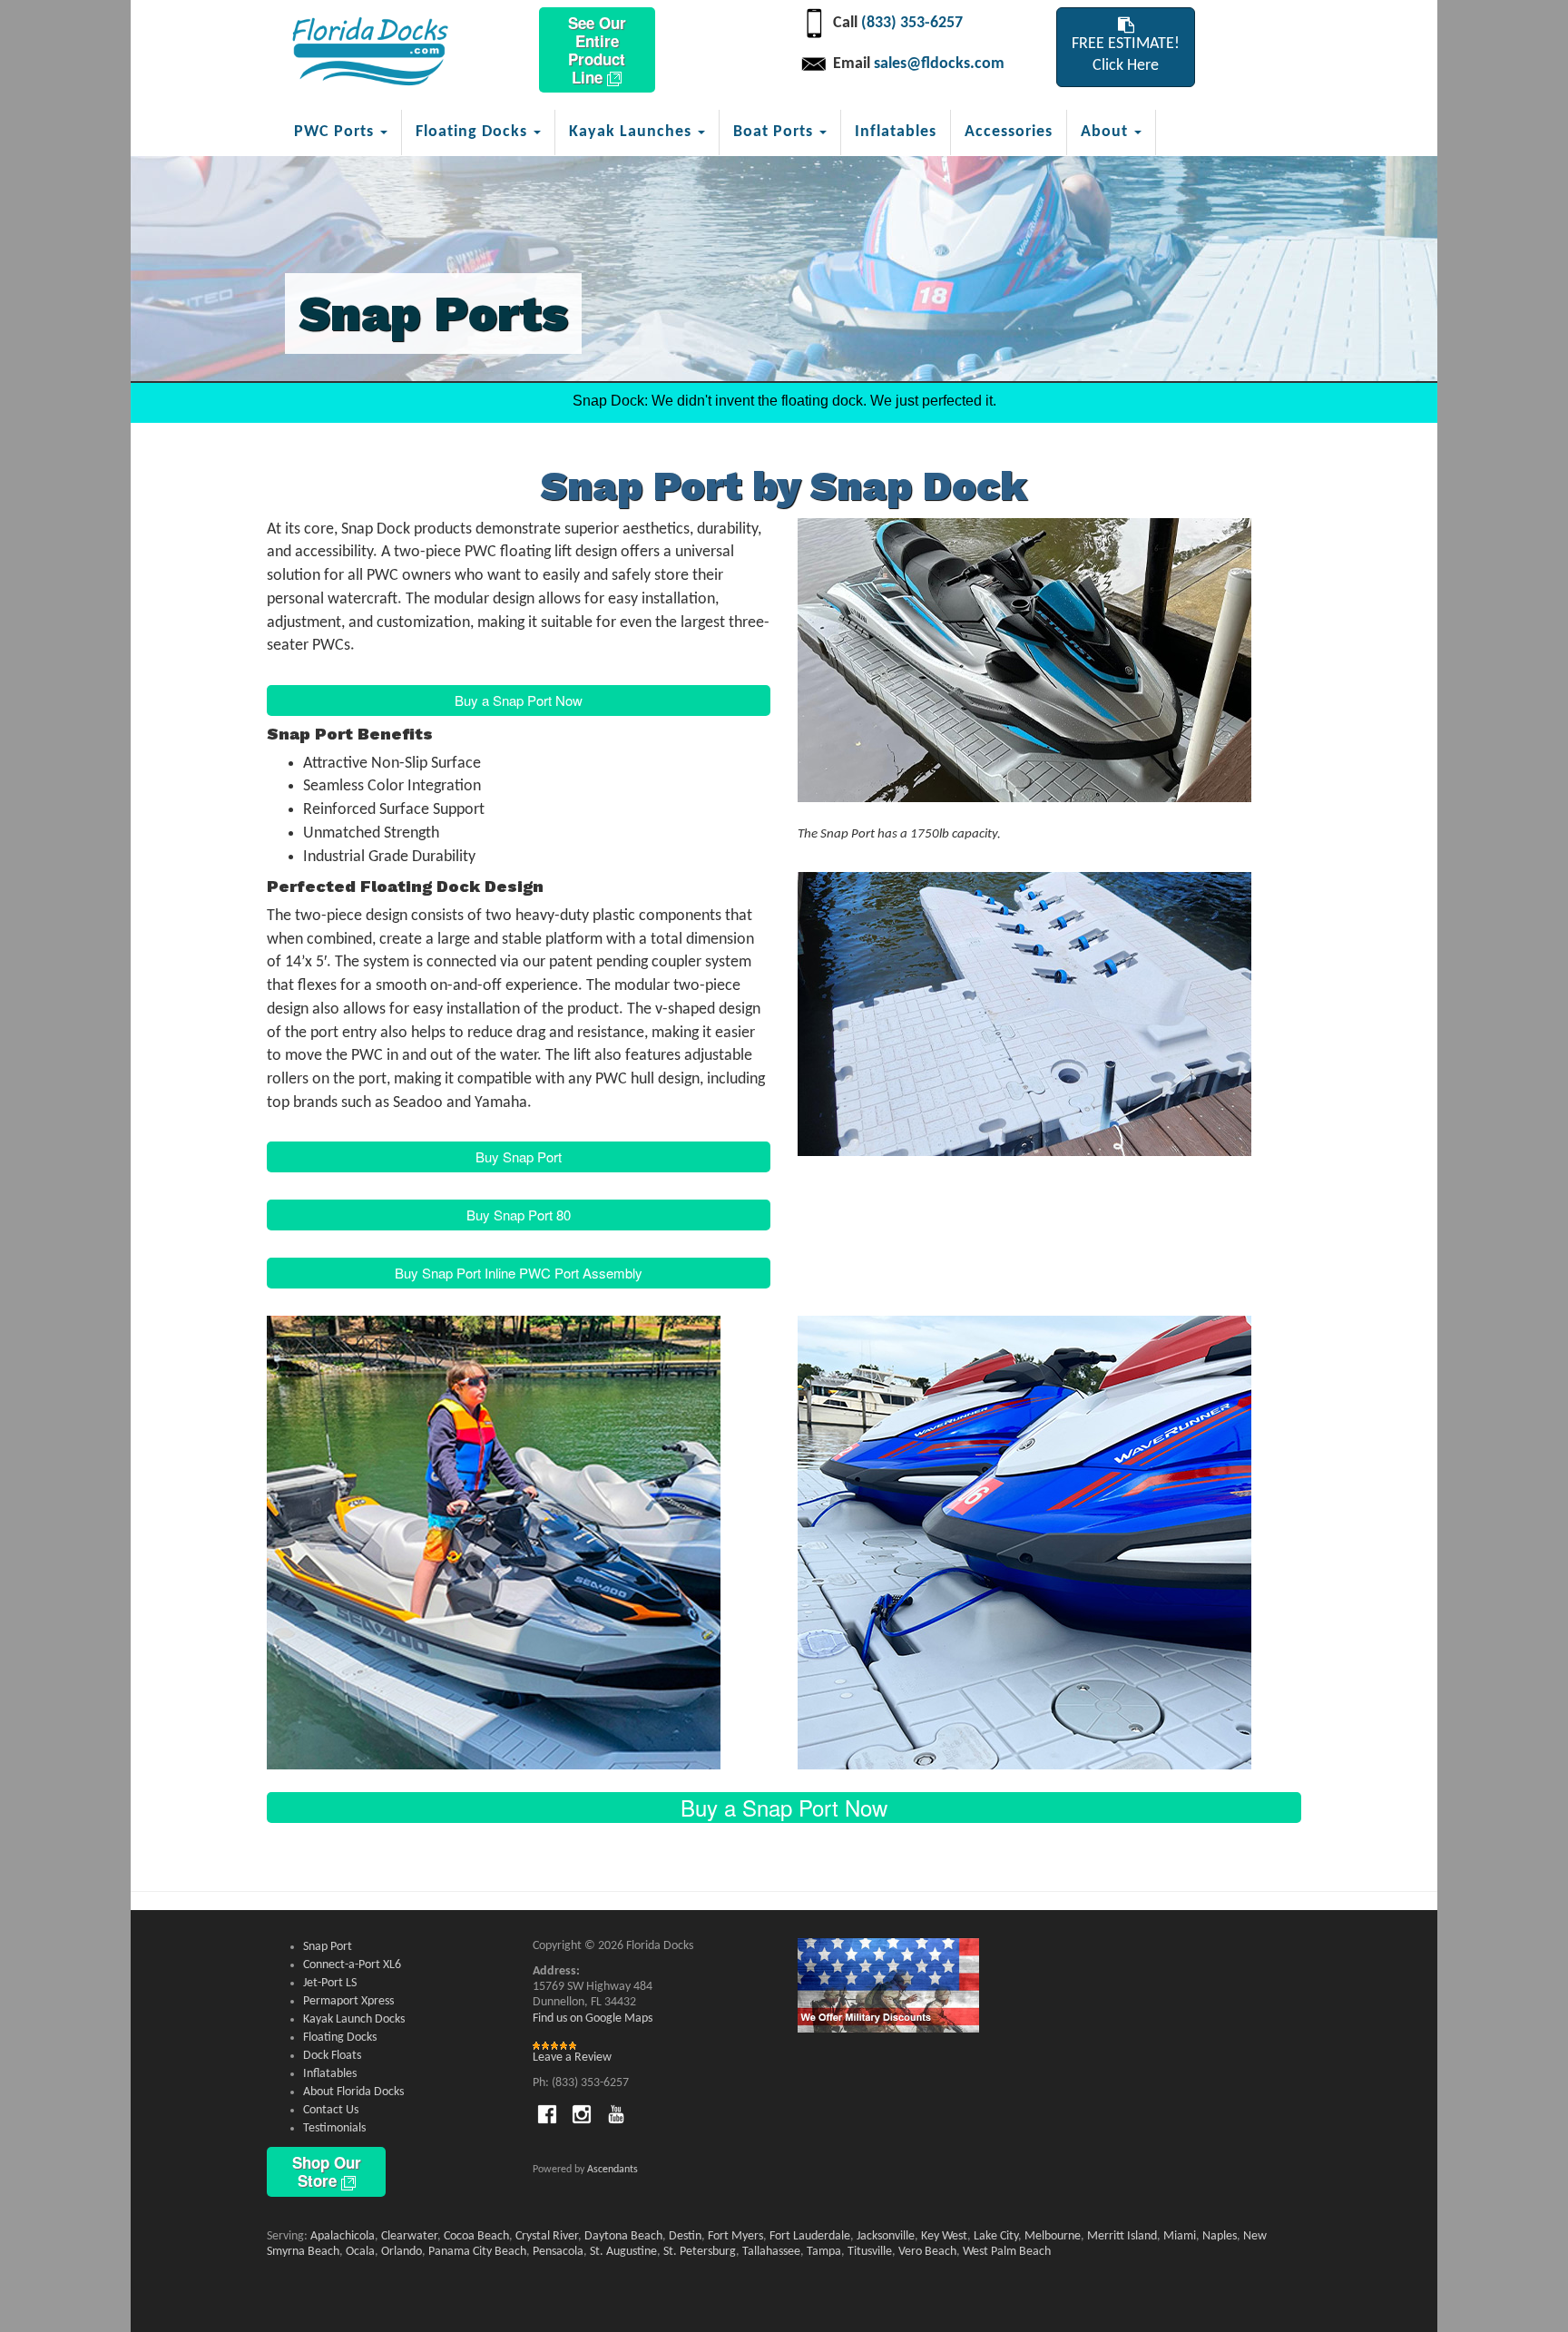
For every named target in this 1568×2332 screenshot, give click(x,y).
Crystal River (547, 2236)
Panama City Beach (477, 2252)
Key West (944, 2236)
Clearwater (409, 2236)
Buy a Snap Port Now (519, 700)
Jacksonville (886, 2236)
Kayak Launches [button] (632, 132)
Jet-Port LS (330, 1983)
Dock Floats (332, 2056)
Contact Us (331, 2110)
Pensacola (558, 2252)
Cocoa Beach (476, 2236)
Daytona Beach (623, 2236)
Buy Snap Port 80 (519, 1215)
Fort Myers (735, 2236)
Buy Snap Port (519, 1156)
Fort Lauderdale (810, 2236)
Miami (1180, 2236)
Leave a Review (572, 2058)
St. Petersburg (700, 2252)
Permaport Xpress (348, 2001)
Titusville (870, 2252)
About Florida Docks (353, 2092)
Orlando (402, 2252)
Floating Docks (340, 2038)
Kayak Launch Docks (354, 2019)
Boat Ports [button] (775, 132)
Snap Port (328, 1947)
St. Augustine (623, 2252)
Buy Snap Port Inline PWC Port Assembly (519, 1273)
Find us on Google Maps (593, 2018)
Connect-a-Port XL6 (352, 1965)
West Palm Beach (1007, 2252)
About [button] (1107, 132)
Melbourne (1053, 2236)
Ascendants (612, 2170)
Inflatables (896, 132)
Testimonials (334, 2128)
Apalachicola (343, 2236)
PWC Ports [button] (336, 132)
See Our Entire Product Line (597, 50)
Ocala (360, 2252)
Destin (685, 2236)
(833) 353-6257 (912, 23)
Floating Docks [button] (474, 132)
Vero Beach (927, 2252)
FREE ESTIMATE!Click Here (1126, 55)
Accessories (1009, 132)
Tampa (824, 2252)
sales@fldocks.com (939, 64)
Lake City (996, 2236)
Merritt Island (1122, 2236)
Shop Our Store (327, 2171)
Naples (1220, 2236)
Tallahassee (771, 2252)
